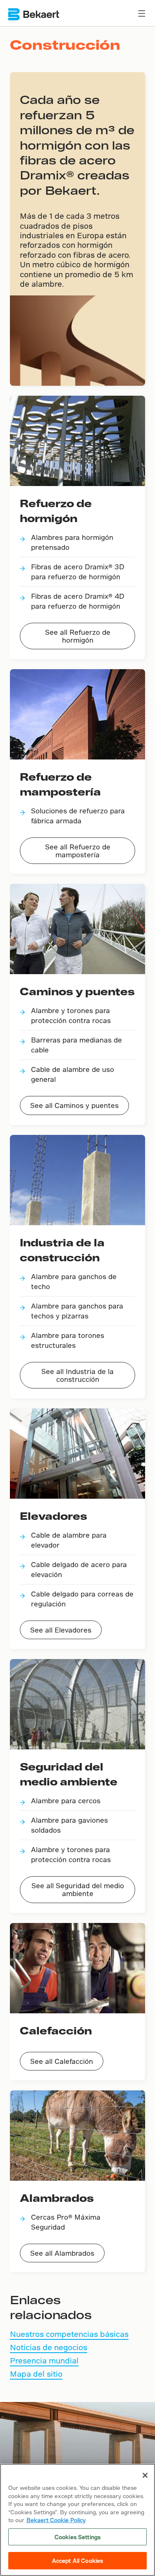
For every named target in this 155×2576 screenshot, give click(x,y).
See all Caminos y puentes (74, 1105)
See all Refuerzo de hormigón (78, 636)
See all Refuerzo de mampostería (78, 851)
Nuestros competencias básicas (69, 2334)
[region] (77, 2520)
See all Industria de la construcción (77, 1375)
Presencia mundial (44, 2360)
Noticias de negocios (49, 2347)
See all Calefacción (62, 2061)
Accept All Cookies (77, 2560)
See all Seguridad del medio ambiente (78, 1889)
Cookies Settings (77, 2537)
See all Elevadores (61, 1630)
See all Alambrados (62, 2253)
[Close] (145, 2475)
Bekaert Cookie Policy (56, 2520)
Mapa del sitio (36, 2374)
